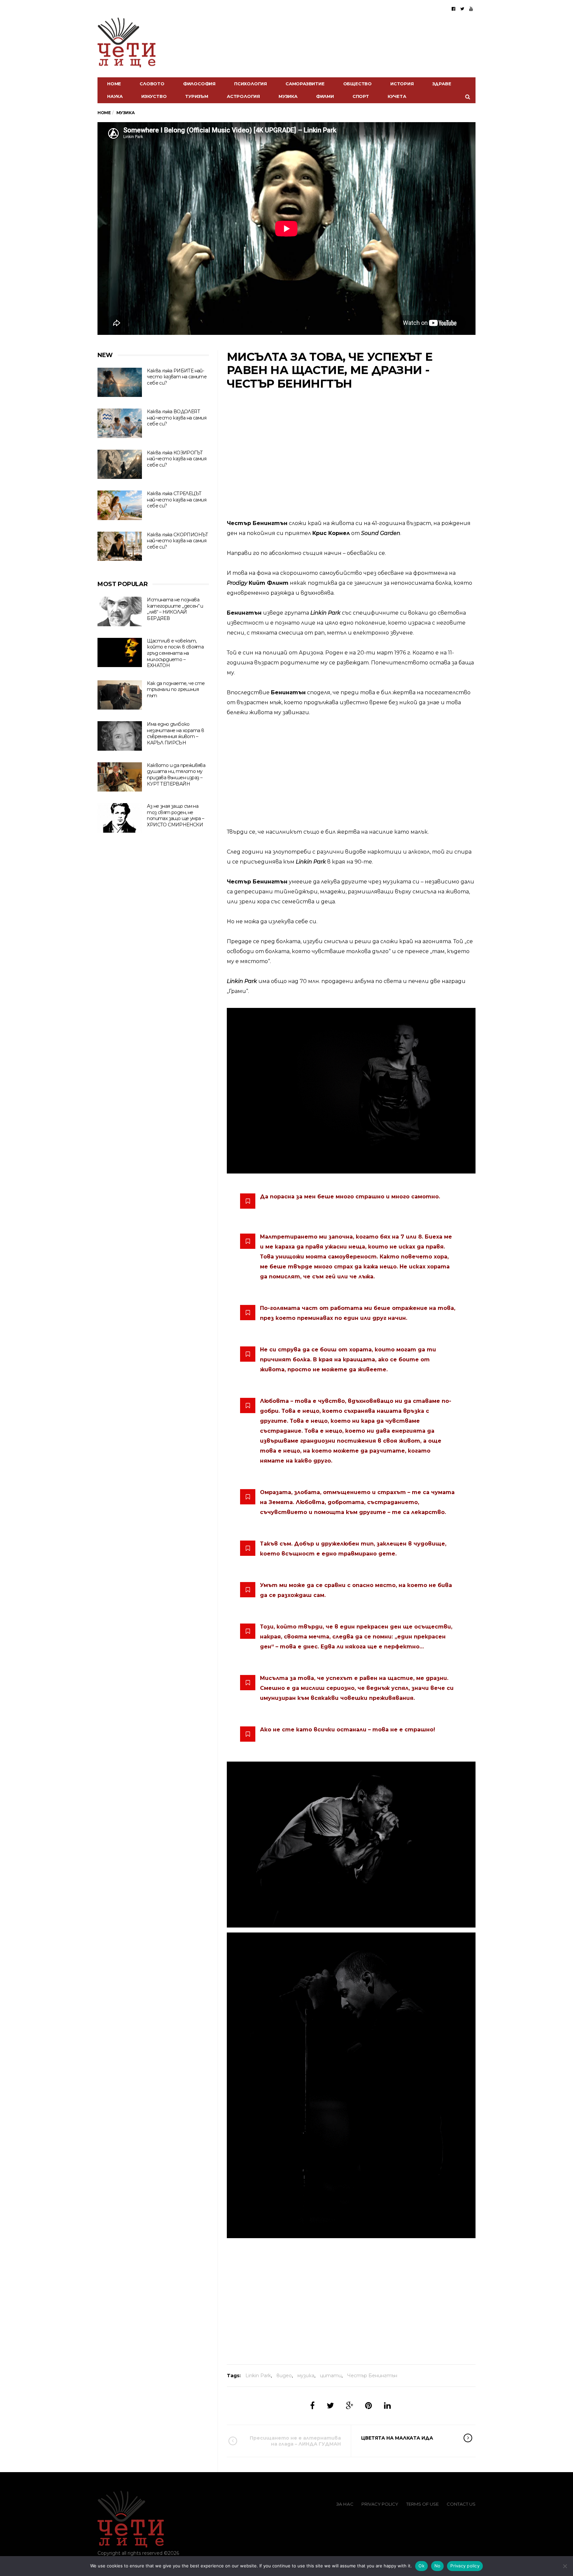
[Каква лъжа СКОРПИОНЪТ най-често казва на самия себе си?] (120, 546)
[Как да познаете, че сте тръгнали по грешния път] (120, 695)
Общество (357, 84)
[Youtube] (471, 9)
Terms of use (422, 2504)
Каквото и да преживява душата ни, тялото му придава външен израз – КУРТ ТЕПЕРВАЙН (176, 775)
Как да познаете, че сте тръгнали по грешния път (176, 689)
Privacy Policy (380, 2504)
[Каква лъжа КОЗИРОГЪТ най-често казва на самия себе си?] (120, 464)
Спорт (361, 96)
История (402, 84)
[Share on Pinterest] (369, 2406)
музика (306, 2376)
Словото (152, 84)
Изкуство (154, 96)
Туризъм (197, 96)
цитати (331, 2376)
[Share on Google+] (350, 2406)
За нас (345, 2504)
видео (284, 2376)
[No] (565, 2566)
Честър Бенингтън (372, 2376)
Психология (251, 84)
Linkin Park (258, 2376)
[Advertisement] (351, 455)
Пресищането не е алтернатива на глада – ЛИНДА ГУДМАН (295, 2441)
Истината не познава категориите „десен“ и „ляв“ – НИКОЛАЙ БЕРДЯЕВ (175, 609)
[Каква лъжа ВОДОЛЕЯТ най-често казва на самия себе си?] (120, 423)
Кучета (397, 96)
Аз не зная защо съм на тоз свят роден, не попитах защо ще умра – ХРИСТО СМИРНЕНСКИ (175, 815)
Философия (199, 84)
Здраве (442, 84)
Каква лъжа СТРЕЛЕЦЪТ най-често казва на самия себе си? (177, 500)
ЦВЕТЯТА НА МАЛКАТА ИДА (397, 2438)
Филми (325, 96)
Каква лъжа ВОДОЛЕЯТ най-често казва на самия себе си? (177, 418)
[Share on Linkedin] (387, 2406)
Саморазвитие (305, 84)
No (438, 2566)
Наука (115, 96)
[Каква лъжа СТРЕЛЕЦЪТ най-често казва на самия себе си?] (120, 505)
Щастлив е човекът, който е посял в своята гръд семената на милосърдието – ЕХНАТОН (175, 653)
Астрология (243, 96)
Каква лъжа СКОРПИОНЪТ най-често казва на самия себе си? (177, 541)
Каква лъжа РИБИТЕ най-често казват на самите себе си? (177, 377)
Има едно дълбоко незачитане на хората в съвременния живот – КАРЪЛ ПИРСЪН (175, 733)
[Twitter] (462, 9)
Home (114, 84)
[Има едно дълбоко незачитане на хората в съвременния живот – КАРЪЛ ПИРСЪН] (120, 736)
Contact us (461, 2504)
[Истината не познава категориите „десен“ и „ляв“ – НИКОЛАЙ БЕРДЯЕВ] (120, 611)
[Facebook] (453, 9)
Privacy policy (465, 2566)
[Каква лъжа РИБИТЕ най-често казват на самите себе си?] (120, 382)
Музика (288, 96)
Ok (421, 2566)
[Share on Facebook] (312, 2406)
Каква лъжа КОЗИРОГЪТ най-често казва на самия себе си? (177, 459)
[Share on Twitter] (330, 2406)
